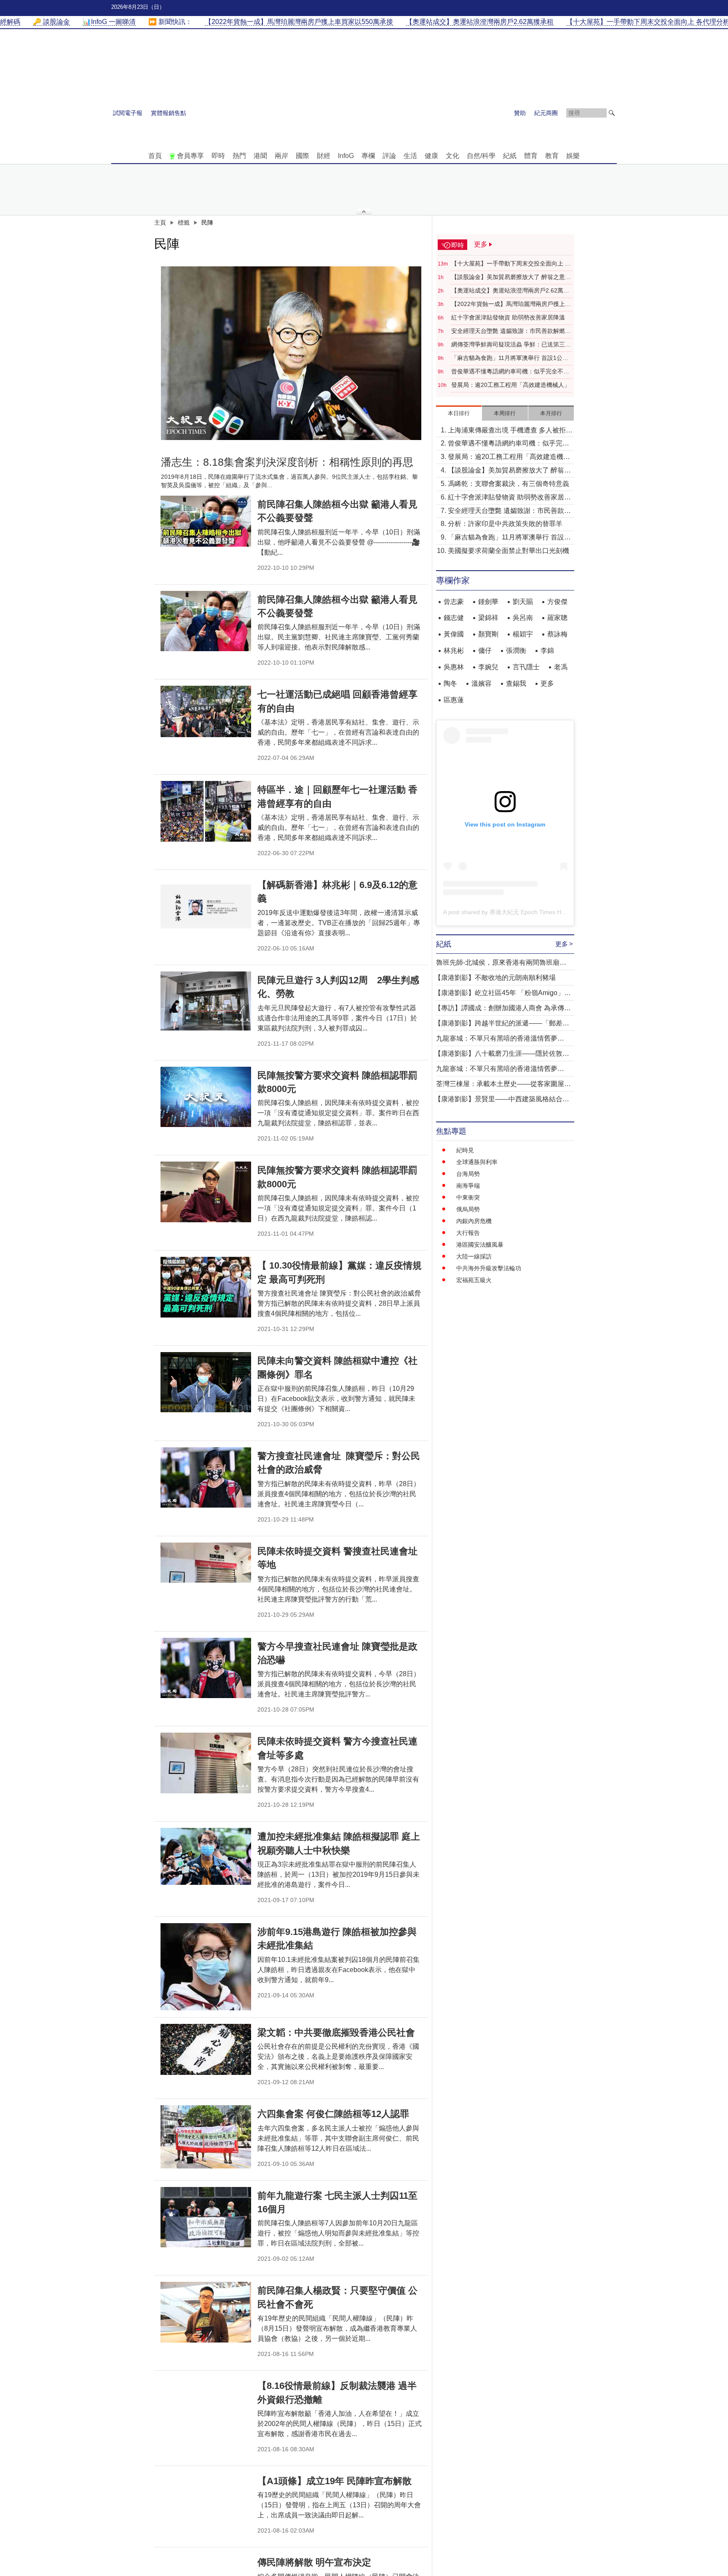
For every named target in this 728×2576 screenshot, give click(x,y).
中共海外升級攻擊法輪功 (489, 1268)
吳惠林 (454, 667)
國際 (302, 156)
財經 (324, 156)
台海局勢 (468, 1174)
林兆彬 (454, 651)
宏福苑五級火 (474, 1280)
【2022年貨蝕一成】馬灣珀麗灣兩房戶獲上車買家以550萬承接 (511, 304)
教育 (552, 156)
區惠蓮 (454, 700)
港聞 (260, 156)
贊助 (520, 113)
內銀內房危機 (474, 1221)
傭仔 (485, 651)
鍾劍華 (488, 602)
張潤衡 (516, 651)
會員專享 (190, 156)
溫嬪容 (482, 683)
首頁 (155, 156)
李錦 (547, 651)
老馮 (561, 667)
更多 (547, 683)
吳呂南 (523, 618)
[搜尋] (612, 113)
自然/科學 (481, 156)
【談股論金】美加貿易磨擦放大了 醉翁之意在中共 (511, 277)
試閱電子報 (128, 113)
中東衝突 (468, 1197)
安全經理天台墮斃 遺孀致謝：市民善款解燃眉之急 (511, 331)
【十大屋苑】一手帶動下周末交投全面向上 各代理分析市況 (511, 264)
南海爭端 (468, 1186)
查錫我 (516, 683)
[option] (291, 353)
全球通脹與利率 (477, 1162)
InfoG (346, 156)
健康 (431, 156)
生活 (410, 156)
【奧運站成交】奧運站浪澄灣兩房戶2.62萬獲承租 (510, 291)
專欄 (368, 156)
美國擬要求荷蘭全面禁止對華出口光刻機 (509, 551)
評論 (389, 156)
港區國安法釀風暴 (480, 1245)
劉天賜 (523, 602)
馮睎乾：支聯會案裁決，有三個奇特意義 (509, 484)
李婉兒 (488, 667)
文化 (452, 156)
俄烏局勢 (468, 1209)
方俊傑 (557, 602)
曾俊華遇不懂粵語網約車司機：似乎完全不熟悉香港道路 (510, 372)
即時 (218, 156)
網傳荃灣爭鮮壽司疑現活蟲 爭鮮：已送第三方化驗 (511, 345)
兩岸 (281, 156)
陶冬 (450, 683)
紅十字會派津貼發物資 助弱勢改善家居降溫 (508, 317)
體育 (531, 156)
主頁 (160, 223)
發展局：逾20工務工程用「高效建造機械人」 (511, 385)
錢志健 (454, 618)
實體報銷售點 (169, 113)
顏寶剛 (488, 634)
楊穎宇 (523, 634)
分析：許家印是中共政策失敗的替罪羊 (505, 524)
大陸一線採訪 (474, 1256)
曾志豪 (454, 602)
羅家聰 (557, 618)
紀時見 (465, 1150)
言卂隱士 (526, 667)
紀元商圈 (546, 113)
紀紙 (510, 156)
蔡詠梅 (557, 634)
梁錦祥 (488, 618)
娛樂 (573, 156)
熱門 (239, 156)
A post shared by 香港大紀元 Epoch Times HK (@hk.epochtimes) (529, 912)
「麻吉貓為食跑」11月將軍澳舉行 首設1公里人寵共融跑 (510, 358)
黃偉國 (454, 634)
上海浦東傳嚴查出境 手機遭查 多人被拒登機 (510, 431)
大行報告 (468, 1233)
